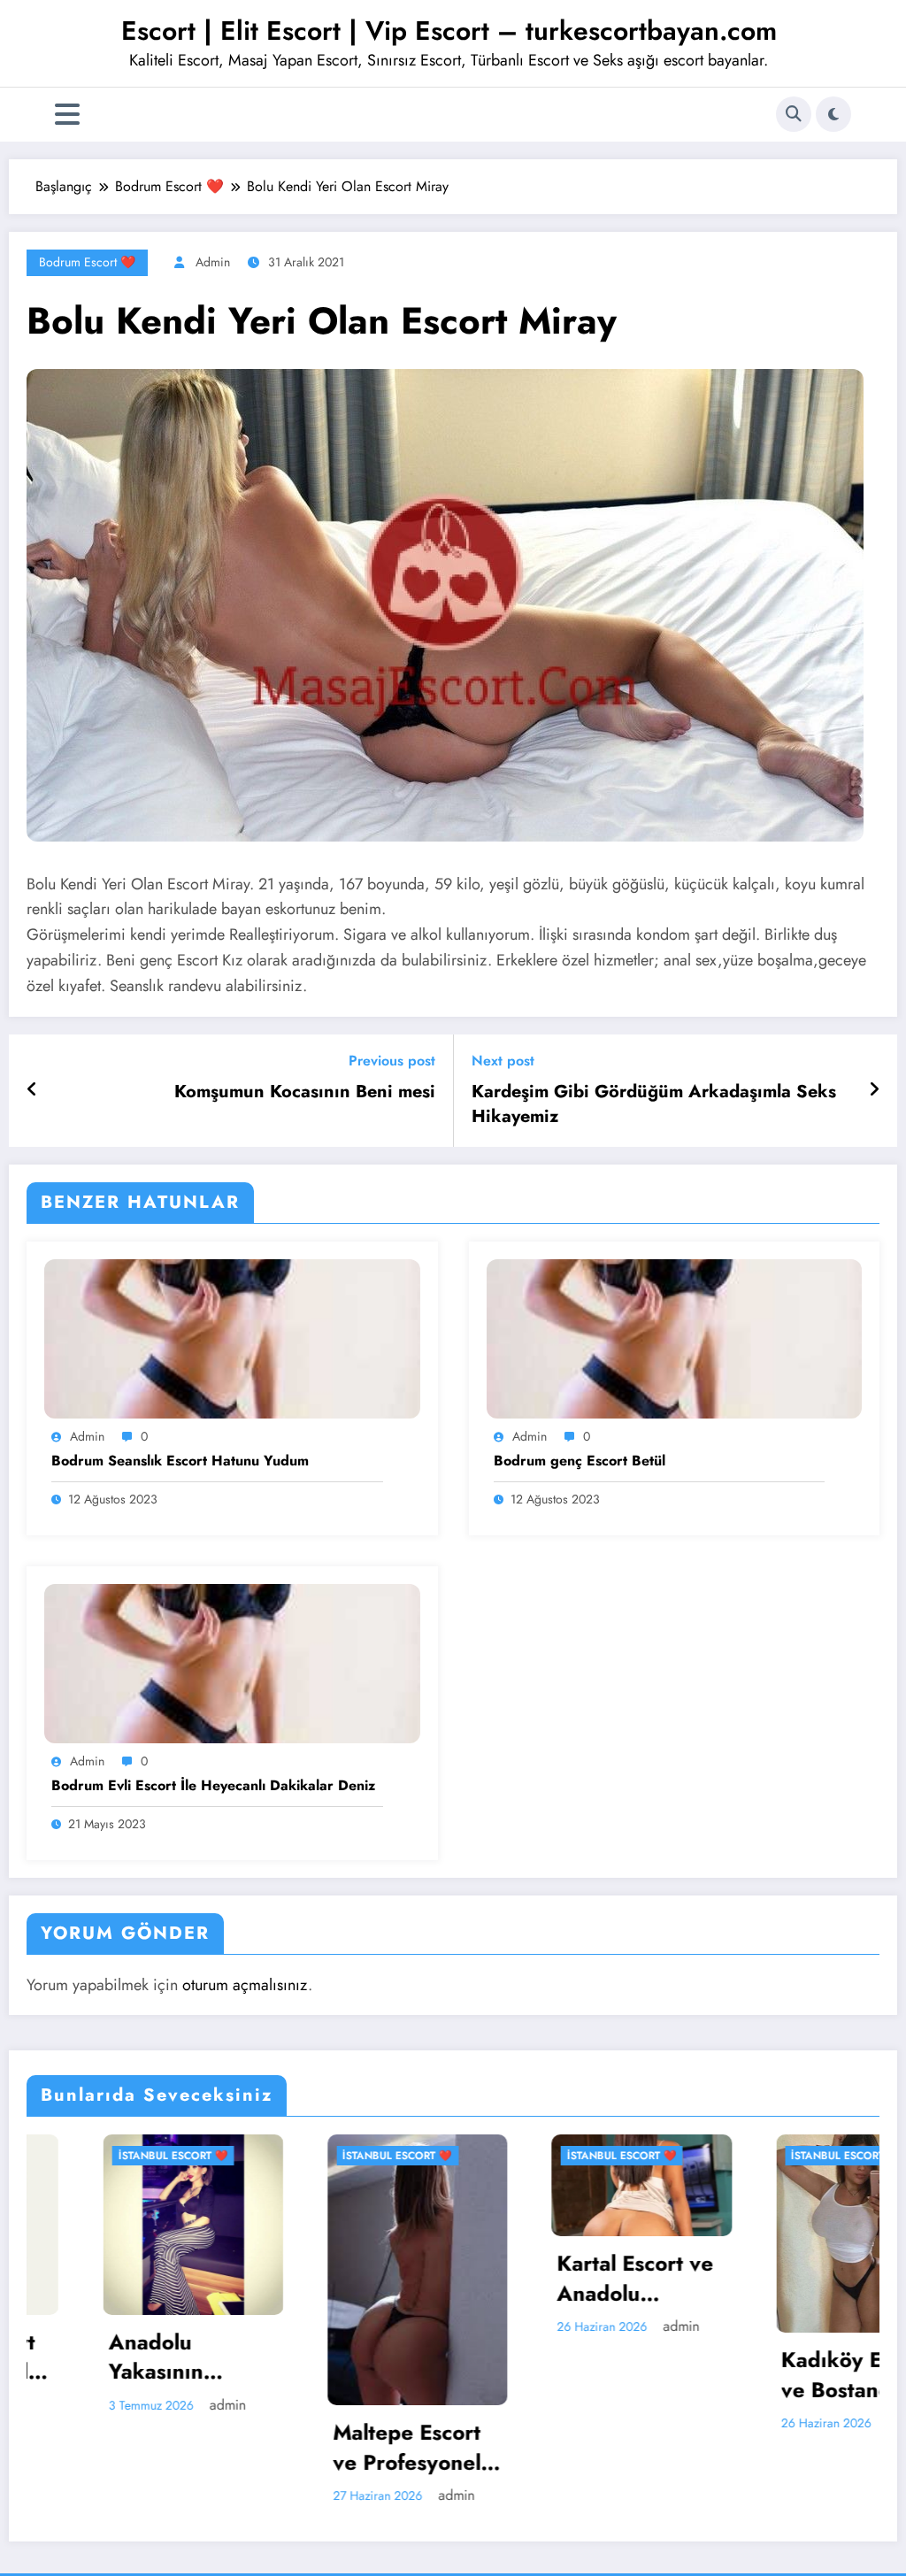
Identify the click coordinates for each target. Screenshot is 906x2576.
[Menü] (67, 115)
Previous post (392, 1061)
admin (213, 262)
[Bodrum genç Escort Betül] (675, 1338)
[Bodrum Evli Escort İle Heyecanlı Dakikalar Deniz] (232, 1662)
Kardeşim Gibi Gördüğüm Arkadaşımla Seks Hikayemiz (654, 1104)
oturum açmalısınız (245, 1985)
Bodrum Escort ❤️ (87, 262)
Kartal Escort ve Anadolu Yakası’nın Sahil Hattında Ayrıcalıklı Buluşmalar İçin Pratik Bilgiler (515, 2278)
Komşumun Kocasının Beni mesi (305, 1092)
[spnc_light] (833, 114)
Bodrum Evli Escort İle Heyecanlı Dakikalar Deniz (213, 1786)
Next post (503, 1061)
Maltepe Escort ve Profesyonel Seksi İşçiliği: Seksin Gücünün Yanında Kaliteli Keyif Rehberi (295, 2447)
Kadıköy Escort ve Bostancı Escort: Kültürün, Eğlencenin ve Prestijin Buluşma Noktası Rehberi (745, 2375)
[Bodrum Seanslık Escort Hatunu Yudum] (232, 1338)
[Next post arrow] (874, 1090)
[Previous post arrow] (32, 1090)
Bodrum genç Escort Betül (580, 1461)
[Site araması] (794, 114)
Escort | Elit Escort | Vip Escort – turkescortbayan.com (449, 31)
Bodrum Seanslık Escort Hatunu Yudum (180, 1461)
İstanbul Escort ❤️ (278, 2156)
